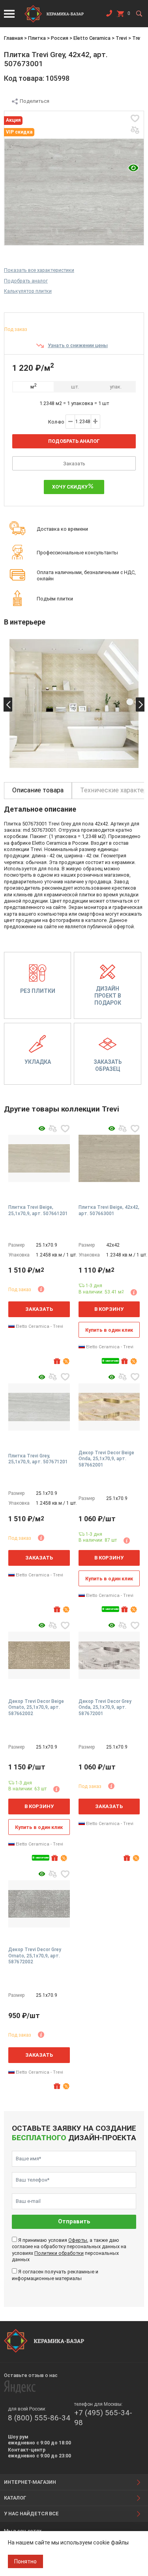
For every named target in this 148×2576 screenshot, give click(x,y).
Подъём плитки (55, 599)
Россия (60, 38)
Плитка (37, 38)
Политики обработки (59, 2253)
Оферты (78, 2240)
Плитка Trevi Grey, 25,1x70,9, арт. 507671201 (38, 1459)
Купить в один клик (109, 1330)
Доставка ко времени (62, 529)
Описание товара (38, 790)
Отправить (74, 2222)
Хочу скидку (70, 487)
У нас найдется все (31, 2514)
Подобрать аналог (26, 281)
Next (140, 704)
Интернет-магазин (30, 2482)
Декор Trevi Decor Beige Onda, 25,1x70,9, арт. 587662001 (106, 1459)
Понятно (25, 2561)
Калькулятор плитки (28, 291)
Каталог (15, 2498)
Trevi (121, 38)
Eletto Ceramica (92, 38)
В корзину (109, 1309)
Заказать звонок (109, 15)
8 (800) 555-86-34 (39, 2418)
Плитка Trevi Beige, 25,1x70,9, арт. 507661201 (38, 1210)
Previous (8, 704)
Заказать (74, 464)
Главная (13, 38)
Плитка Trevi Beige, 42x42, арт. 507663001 (109, 1210)
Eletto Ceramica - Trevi (39, 1326)
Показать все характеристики (39, 270)
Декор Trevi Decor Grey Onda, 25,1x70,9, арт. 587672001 (105, 1707)
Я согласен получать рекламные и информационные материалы (55, 2275)
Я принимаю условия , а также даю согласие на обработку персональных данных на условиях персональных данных (69, 2250)
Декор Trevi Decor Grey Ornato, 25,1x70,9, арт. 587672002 (35, 1956)
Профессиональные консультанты (77, 553)
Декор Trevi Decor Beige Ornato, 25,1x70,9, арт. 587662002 (36, 1707)
